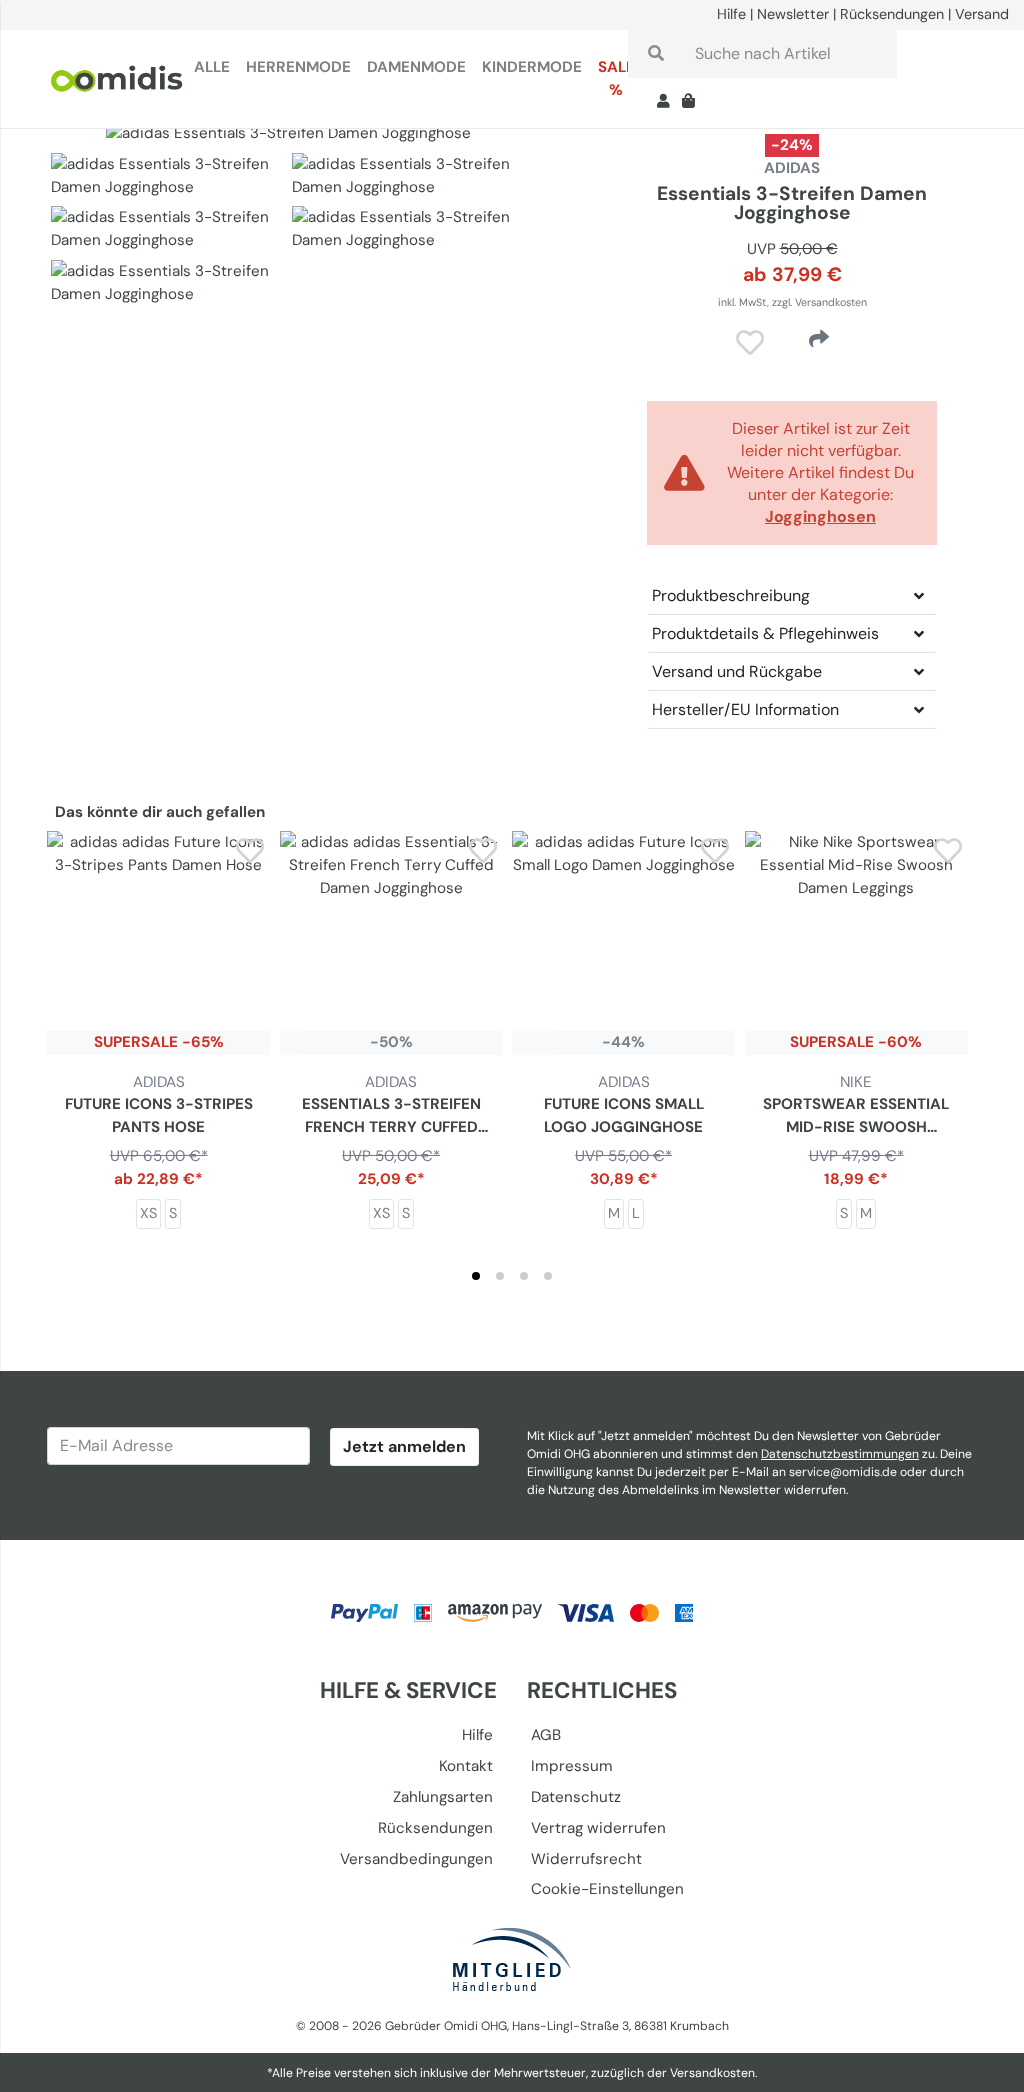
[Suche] (656, 54)
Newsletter (793, 14)
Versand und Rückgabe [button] (737, 671)
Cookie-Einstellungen (607, 1889)
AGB (546, 1735)
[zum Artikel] (158, 942)
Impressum (572, 1766)
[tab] (476, 1276)
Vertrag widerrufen (598, 1828)
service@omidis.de (843, 1472)
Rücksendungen (892, 14)
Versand (982, 14)
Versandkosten (712, 2073)
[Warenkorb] (692, 103)
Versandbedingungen (416, 1859)
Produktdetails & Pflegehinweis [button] (765, 633)
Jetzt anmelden (404, 1446)
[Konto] (663, 103)
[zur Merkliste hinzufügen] (251, 850)
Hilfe (731, 14)
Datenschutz (576, 1797)
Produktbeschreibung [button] (731, 595)
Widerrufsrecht (586, 1859)
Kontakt (466, 1766)
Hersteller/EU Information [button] (745, 709)
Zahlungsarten (443, 1797)
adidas (792, 168)
